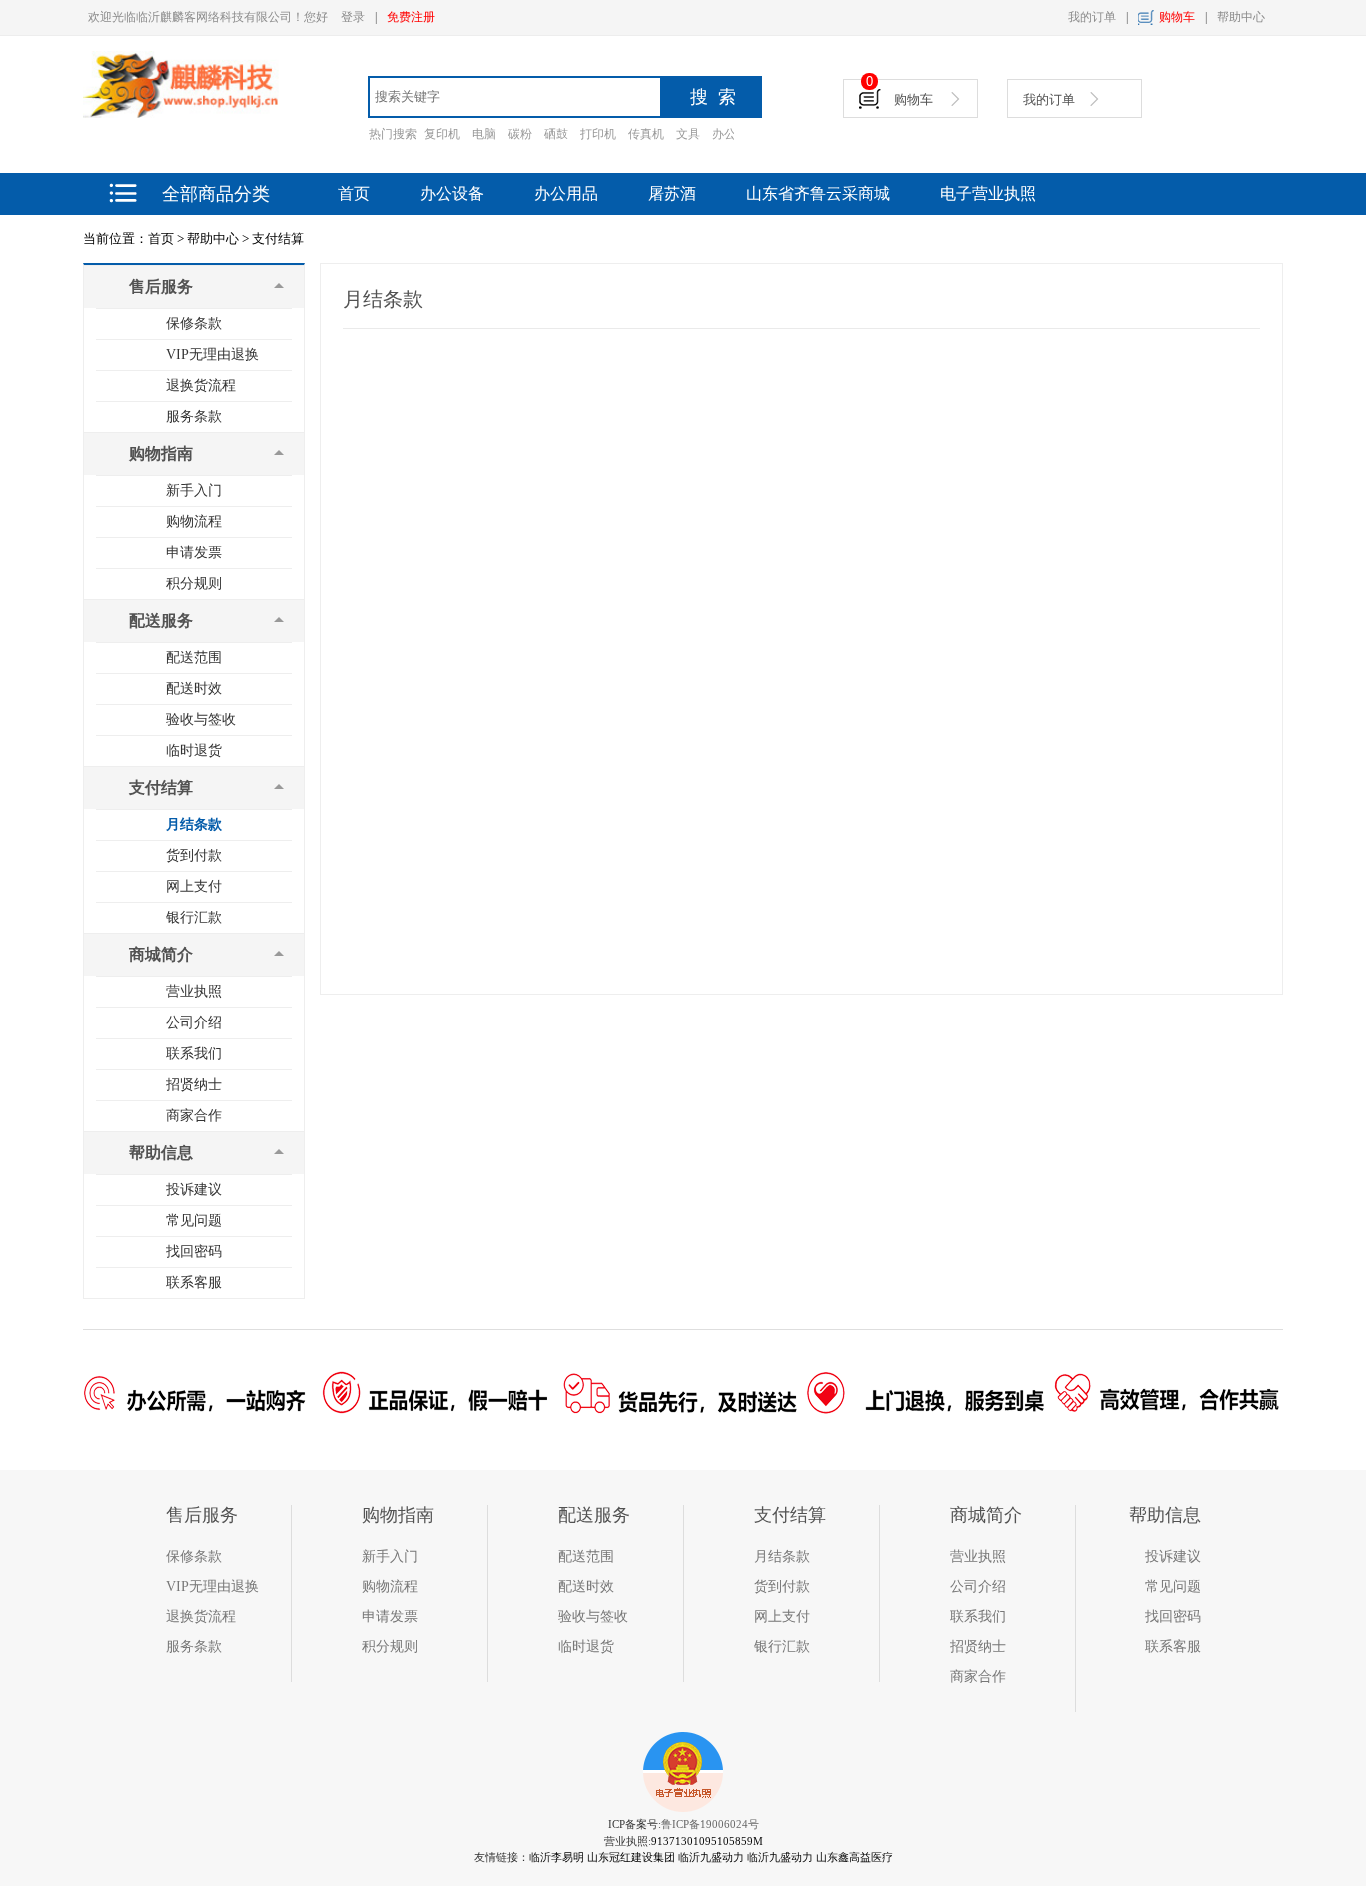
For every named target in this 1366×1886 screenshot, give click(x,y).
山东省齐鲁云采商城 (818, 193)
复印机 (442, 134)
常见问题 (194, 1220)
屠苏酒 (672, 193)
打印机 (598, 134)
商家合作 (194, 1115)
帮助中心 (1241, 17)
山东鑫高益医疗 (854, 1857)
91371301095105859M (707, 1841)
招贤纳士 (194, 1084)
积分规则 (194, 583)
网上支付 (194, 886)
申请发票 (194, 552)
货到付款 (194, 855)
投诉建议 (194, 1189)
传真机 (646, 134)
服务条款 (194, 416)
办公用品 (566, 193)
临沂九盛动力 (711, 1857)
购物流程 (194, 521)
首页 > (166, 238)
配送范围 (194, 657)
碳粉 (520, 134)
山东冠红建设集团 (631, 1857)
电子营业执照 (988, 193)
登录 (353, 17)
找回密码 (194, 1251)
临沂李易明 (556, 1857)
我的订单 (1092, 17)
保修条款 (194, 323)
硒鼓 (556, 134)
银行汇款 (194, 917)
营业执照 (194, 991)
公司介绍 (194, 1022)
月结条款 (194, 824)
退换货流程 (201, 385)
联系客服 (194, 1282)
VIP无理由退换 (212, 354)
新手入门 (194, 490)
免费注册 (411, 17)
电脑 (484, 134)
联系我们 (194, 1053)
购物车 (1177, 17)
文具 (688, 134)
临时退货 (194, 750)
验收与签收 (201, 719)
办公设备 (452, 193)
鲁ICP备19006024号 (710, 1824)
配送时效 (194, 688)
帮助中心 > (218, 238)
